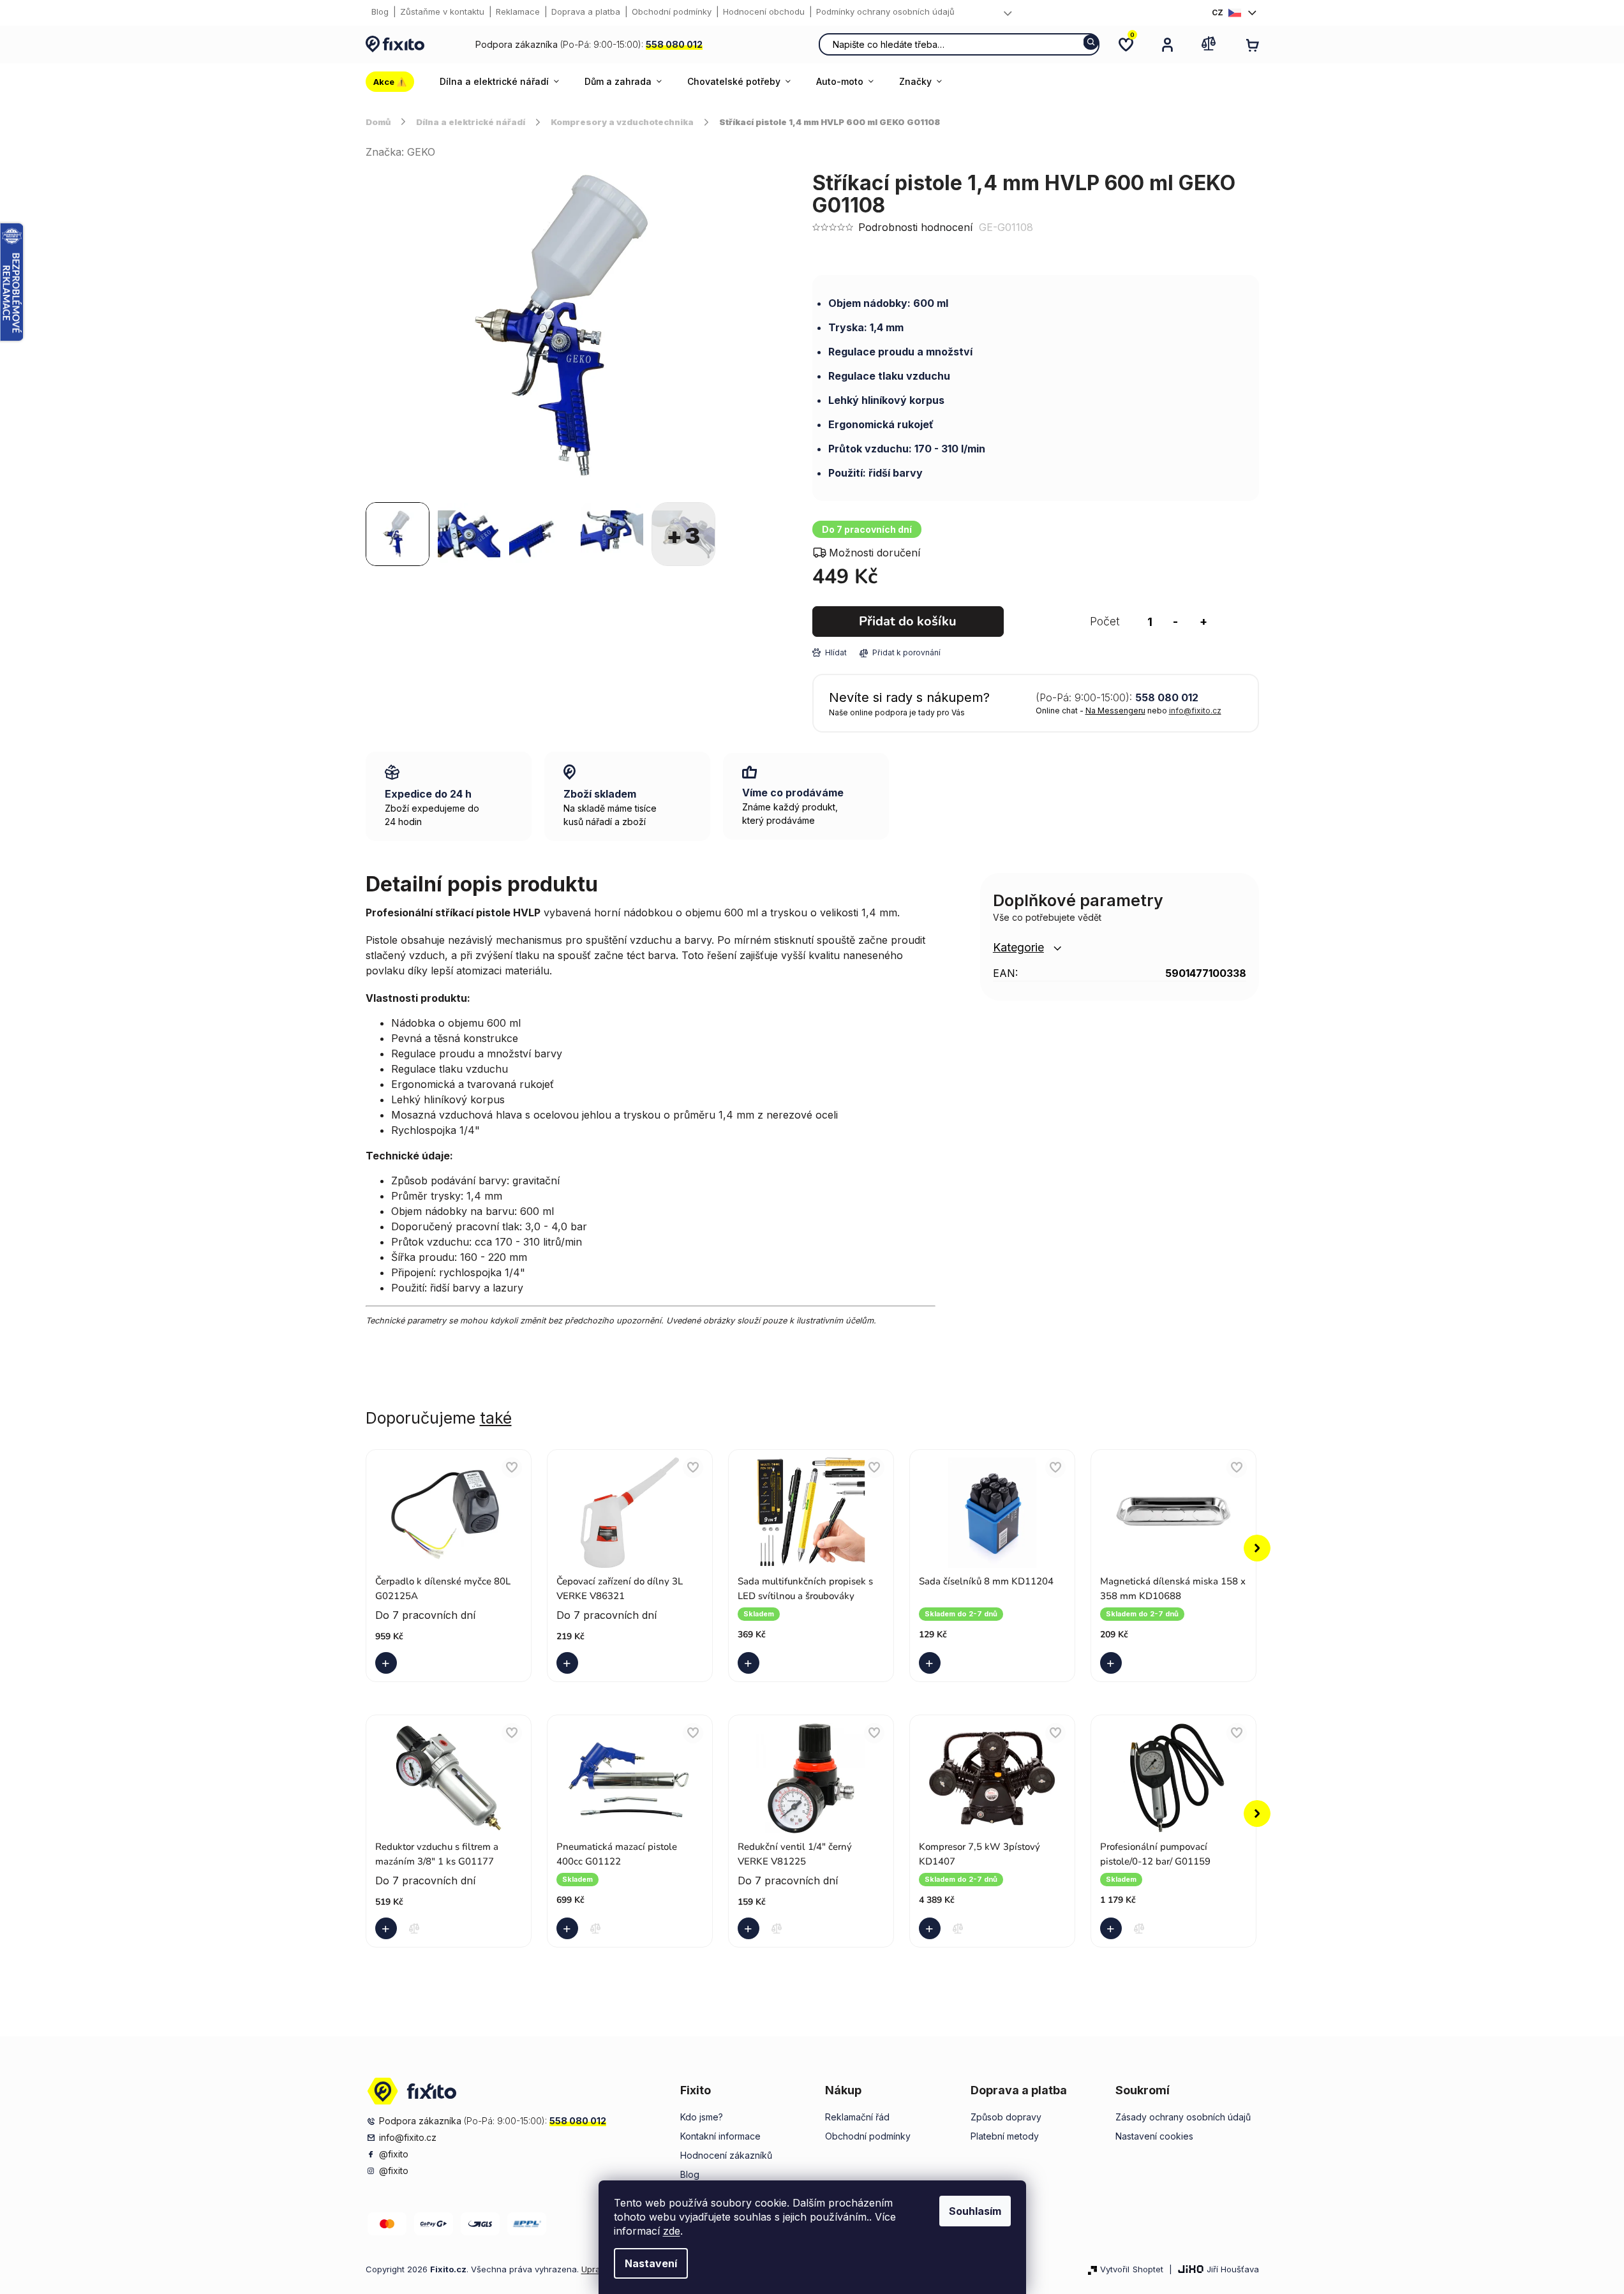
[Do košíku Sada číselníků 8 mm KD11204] (932, 1663)
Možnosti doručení (875, 553)
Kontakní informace (720, 2136)
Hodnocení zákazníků (726, 2155)
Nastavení (651, 2263)
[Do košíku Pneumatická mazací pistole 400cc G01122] (570, 1928)
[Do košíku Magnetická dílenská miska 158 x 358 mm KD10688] (1114, 1663)
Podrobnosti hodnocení (915, 227)
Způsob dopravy (1006, 2117)
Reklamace (518, 11)
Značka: (400, 152)
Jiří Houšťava (1233, 2269)
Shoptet (1148, 2269)
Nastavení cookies (1154, 2136)
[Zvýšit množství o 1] (1203, 622)
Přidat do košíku (908, 621)
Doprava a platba (586, 11)
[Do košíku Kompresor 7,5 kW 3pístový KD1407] (932, 1928)
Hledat (1091, 42)
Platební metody (1005, 2136)
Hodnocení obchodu (764, 11)
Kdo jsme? (702, 2117)
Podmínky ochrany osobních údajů (885, 11)
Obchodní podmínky (672, 11)
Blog (380, 11)
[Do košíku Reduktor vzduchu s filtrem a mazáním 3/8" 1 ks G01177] (389, 1928)
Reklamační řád (857, 2117)
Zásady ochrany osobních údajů (1183, 2117)
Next (1257, 1548)
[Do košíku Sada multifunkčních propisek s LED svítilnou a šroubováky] (751, 1663)
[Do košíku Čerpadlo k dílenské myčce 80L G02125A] (389, 1663)
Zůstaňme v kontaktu (442, 11)
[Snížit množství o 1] (1175, 622)
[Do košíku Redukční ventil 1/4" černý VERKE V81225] (751, 1928)
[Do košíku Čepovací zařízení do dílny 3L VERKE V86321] (570, 1663)
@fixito (394, 2154)
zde (672, 2231)
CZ (1218, 12)
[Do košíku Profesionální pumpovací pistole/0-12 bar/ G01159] (1114, 1928)
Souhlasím (975, 2211)
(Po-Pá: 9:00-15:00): (589, 44)
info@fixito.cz (1195, 711)
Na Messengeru (1115, 711)
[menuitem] (396, 82)
